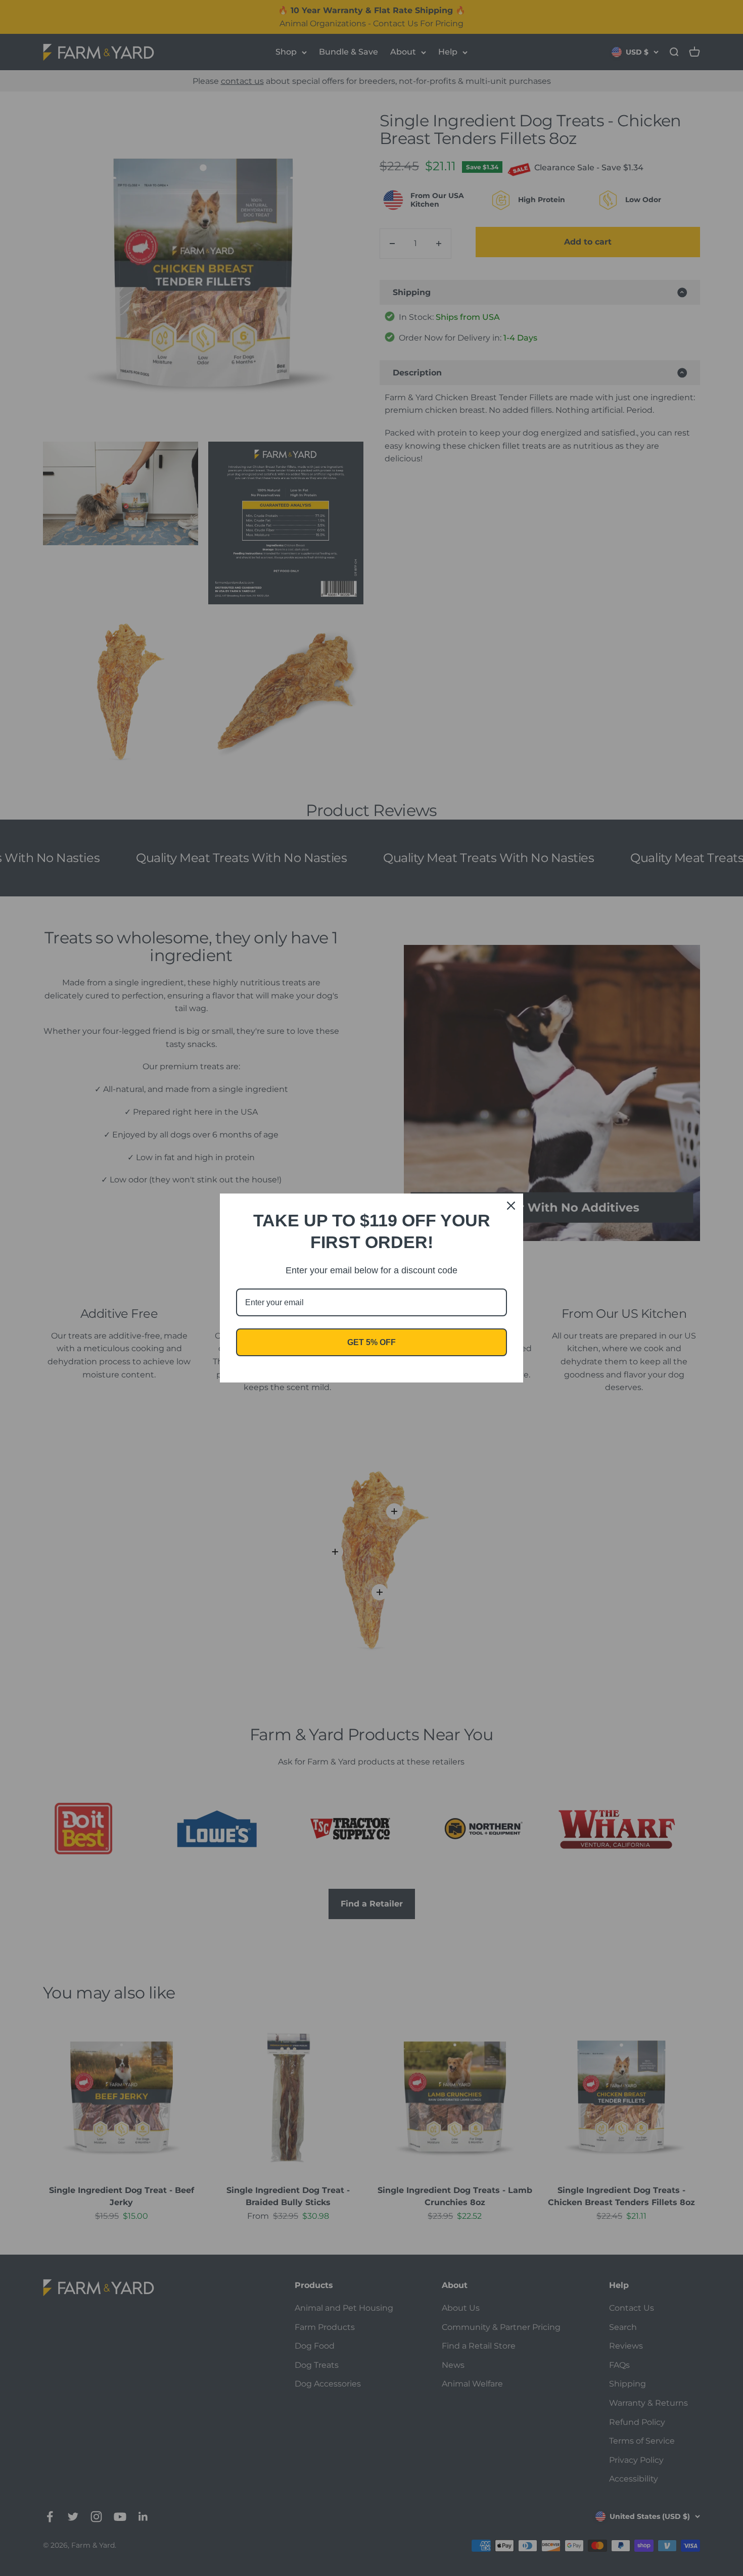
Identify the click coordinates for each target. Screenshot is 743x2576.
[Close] (511, 1206)
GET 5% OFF (371, 1342)
